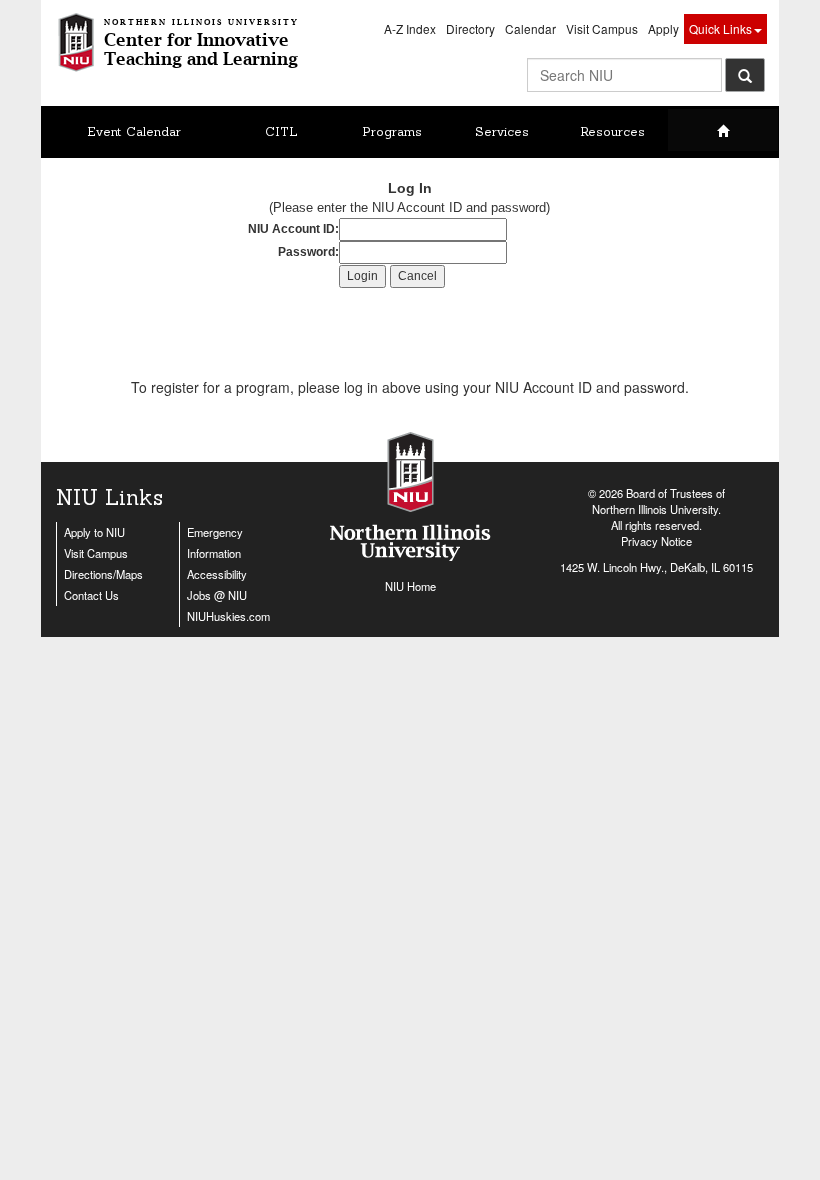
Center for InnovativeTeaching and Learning (201, 43)
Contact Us (91, 595)
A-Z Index (410, 28)
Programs (392, 131)
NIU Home (410, 586)
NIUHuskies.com (228, 616)
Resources (612, 131)
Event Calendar (134, 131)
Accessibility (217, 574)
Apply (663, 28)
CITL (281, 131)
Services (502, 131)
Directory (470, 28)
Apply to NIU (94, 532)
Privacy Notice (656, 541)
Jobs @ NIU (217, 595)
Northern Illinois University (655, 509)
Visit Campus (602, 28)
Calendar (530, 28)
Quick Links (720, 28)
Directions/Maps (103, 574)
